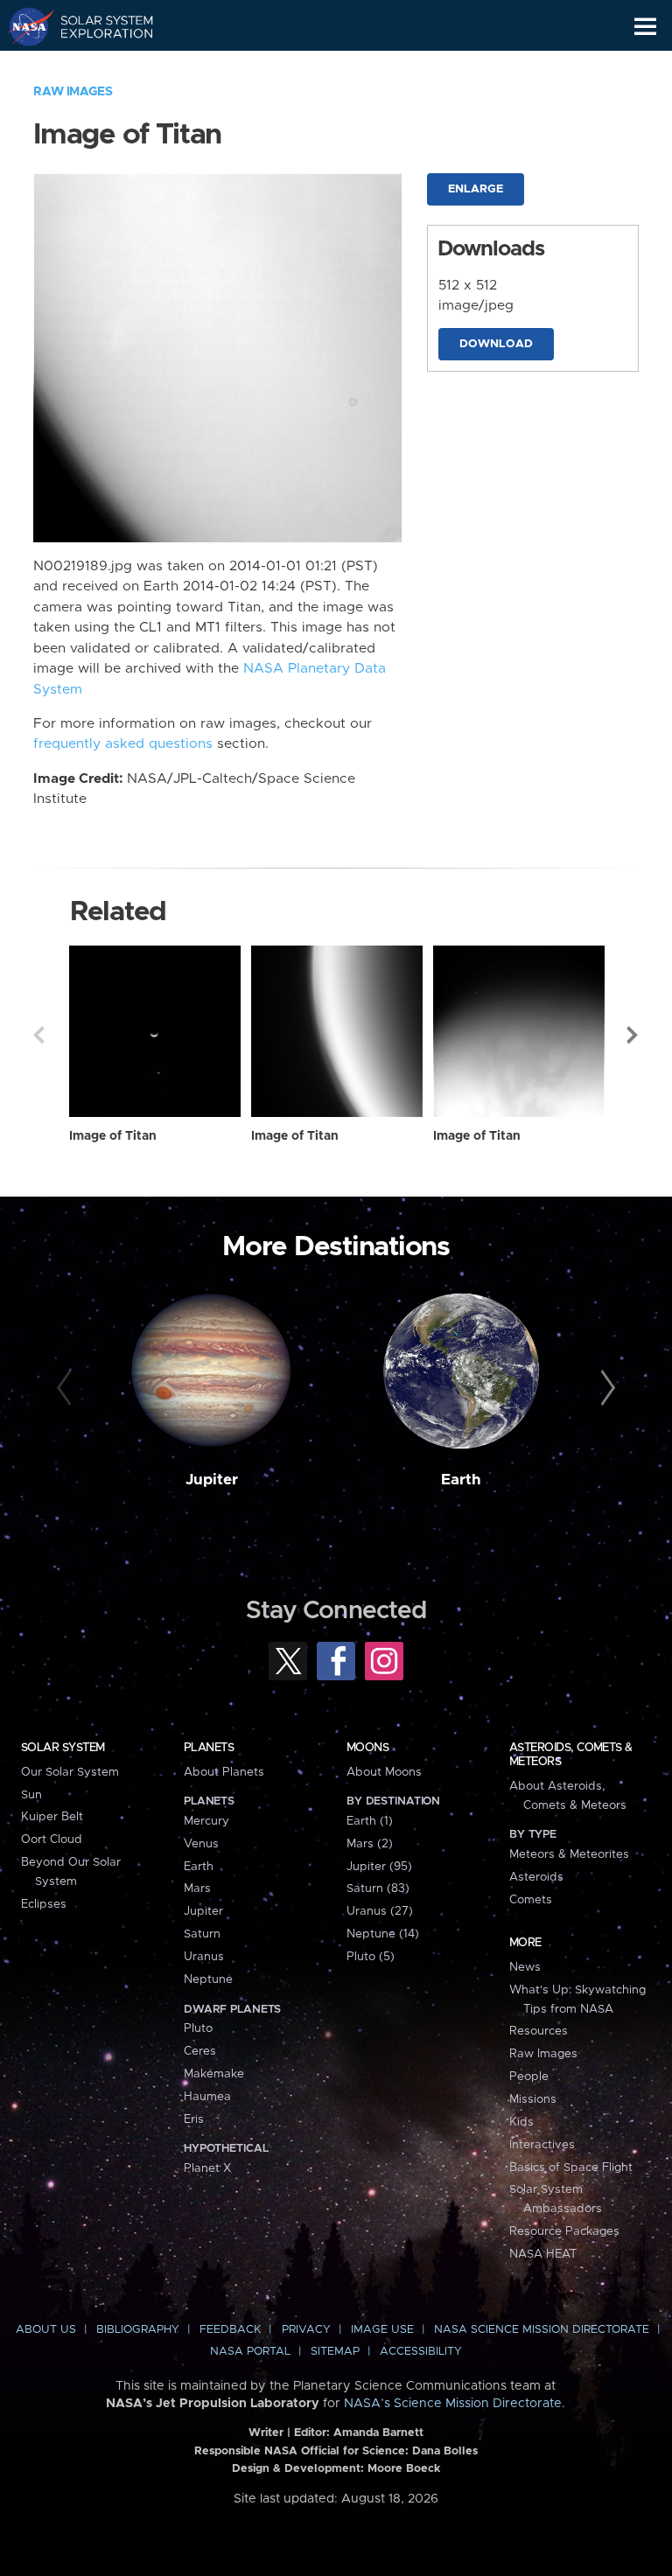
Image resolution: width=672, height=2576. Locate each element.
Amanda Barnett (378, 2433)
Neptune (208, 1979)
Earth (461, 1480)
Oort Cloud (52, 1840)
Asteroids (536, 1877)
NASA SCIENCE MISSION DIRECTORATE (542, 2330)
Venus (201, 1844)
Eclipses (44, 1904)
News (525, 1967)
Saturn (202, 1934)
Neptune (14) (383, 1934)
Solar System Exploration (97, 26)
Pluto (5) (371, 1957)
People (529, 2077)
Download (496, 344)
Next (633, 1035)
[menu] (645, 27)
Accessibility (421, 2352)
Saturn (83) (378, 1888)
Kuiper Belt (52, 1817)
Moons (367, 1748)
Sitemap (335, 2352)
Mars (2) (370, 1844)
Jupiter (212, 1480)
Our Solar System (70, 1772)
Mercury (206, 1821)
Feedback (230, 2330)
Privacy (306, 2330)
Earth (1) (370, 1821)
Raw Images (73, 92)
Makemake (214, 2074)
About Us (46, 2330)
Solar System (63, 1748)
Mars (197, 1888)
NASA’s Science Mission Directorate (453, 2404)
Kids (521, 2122)
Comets (531, 1900)
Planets (209, 1748)
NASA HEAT (543, 2254)
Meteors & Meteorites (569, 1854)
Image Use (382, 2330)
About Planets (224, 1772)
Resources (539, 2031)
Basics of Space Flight (571, 2168)
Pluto (198, 2028)
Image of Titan (113, 1136)
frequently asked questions (123, 744)
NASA (23, 26)
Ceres (200, 2051)
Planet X (207, 2168)
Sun (31, 1795)
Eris (194, 2119)
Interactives (542, 2145)
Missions (533, 2099)
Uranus (204, 1957)
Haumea (207, 2097)
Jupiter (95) (379, 1867)
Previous (38, 1035)
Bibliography (138, 2330)
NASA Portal (250, 2352)
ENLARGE (476, 189)
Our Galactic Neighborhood (97, 66)
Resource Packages (564, 2231)
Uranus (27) (380, 1911)
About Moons (384, 1772)
